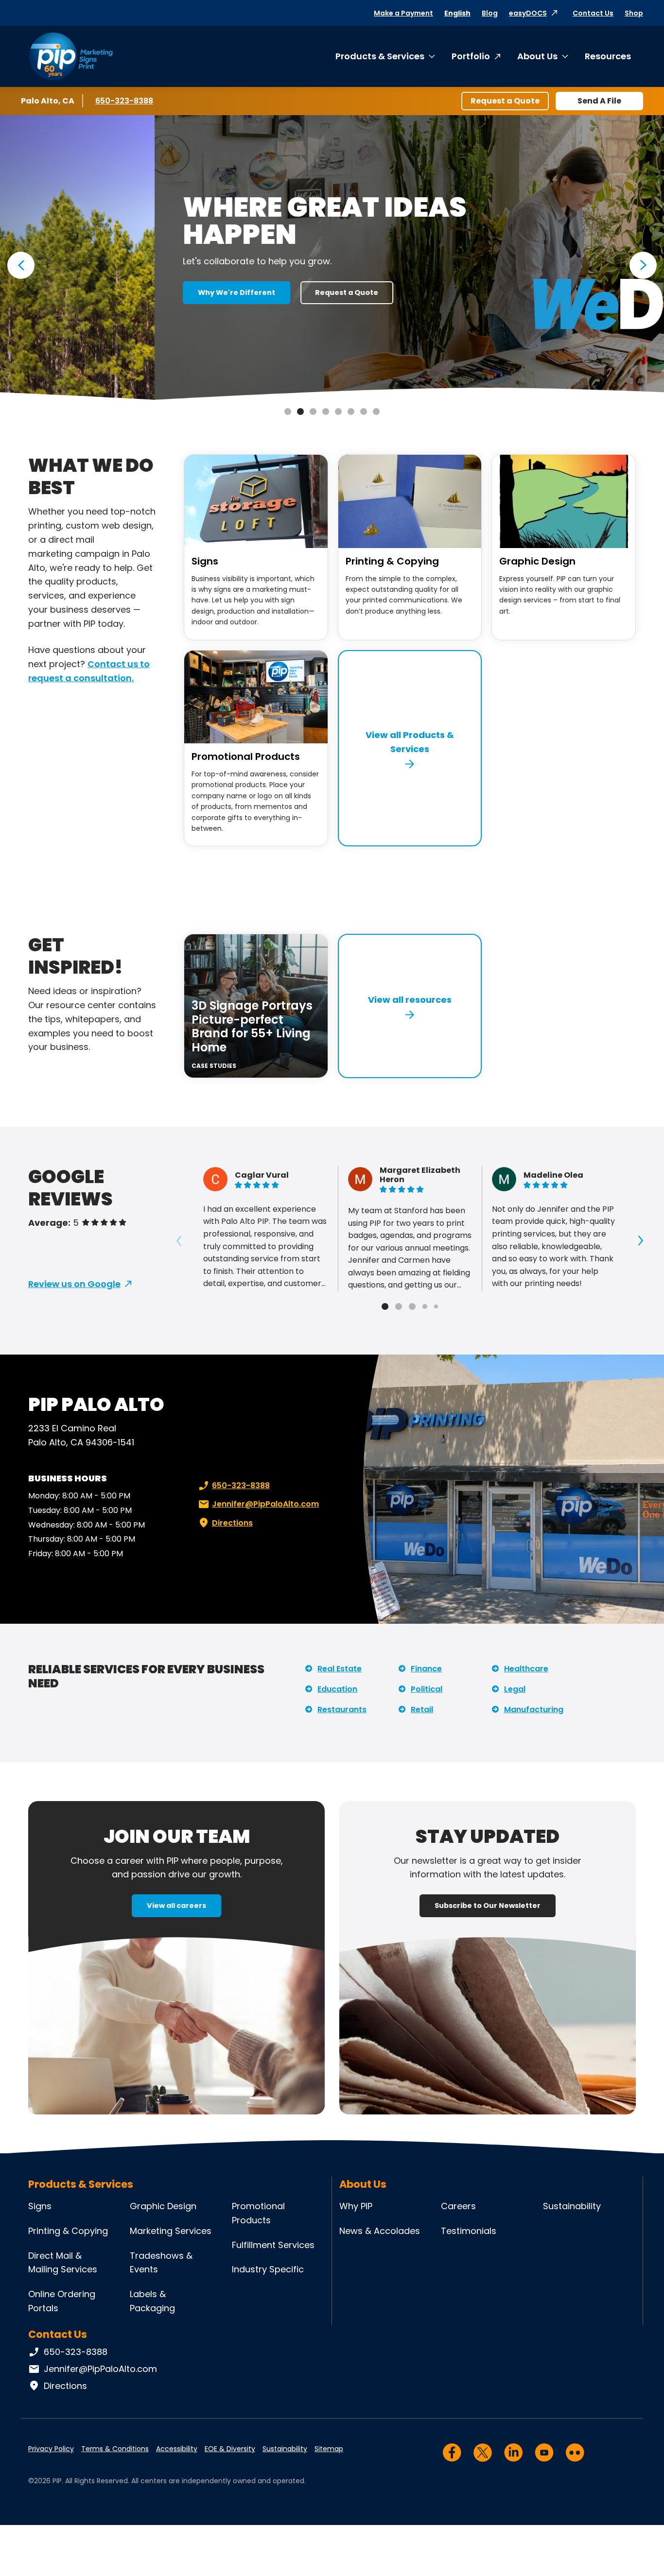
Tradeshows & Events (161, 2263)
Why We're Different (82, 292)
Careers (458, 2206)
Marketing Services (171, 2231)
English (457, 13)
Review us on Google (74, 1284)
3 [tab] (313, 412)
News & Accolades (380, 2231)
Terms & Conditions (115, 2449)
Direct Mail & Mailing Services (63, 2263)
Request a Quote (505, 101)
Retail (422, 1709)
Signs (205, 561)
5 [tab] (338, 412)
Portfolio (471, 56)
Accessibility (177, 2449)
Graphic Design (537, 561)
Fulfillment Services (273, 2245)
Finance (426, 1669)
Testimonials (469, 2231)
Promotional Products (246, 756)
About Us (537, 56)
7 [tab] (364, 412)
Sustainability (572, 2206)
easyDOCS (528, 13)
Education (337, 1689)
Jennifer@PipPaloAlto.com (265, 1504)
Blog (490, 13)
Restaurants (342, 1709)
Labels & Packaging (152, 2301)
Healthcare (526, 1669)
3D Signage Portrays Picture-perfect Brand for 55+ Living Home (252, 1026)
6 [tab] (351, 412)
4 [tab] (326, 412)
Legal (515, 1689)
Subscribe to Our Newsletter (488, 1906)
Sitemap (329, 2449)
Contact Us (593, 13)
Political (427, 1689)
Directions (232, 1523)
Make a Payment (403, 13)
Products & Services (380, 56)
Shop (634, 13)
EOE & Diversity (230, 2449)
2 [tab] (300, 412)
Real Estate (340, 1669)
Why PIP (356, 2206)
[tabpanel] (332, 258)
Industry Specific (268, 2269)
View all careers (176, 1906)
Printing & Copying (392, 561)
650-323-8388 (124, 101)
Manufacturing (534, 1709)
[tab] (385, 1306)
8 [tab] (376, 412)
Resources (608, 56)
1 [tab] (288, 412)
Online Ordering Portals (62, 2301)
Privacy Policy (51, 2449)
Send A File (599, 101)
